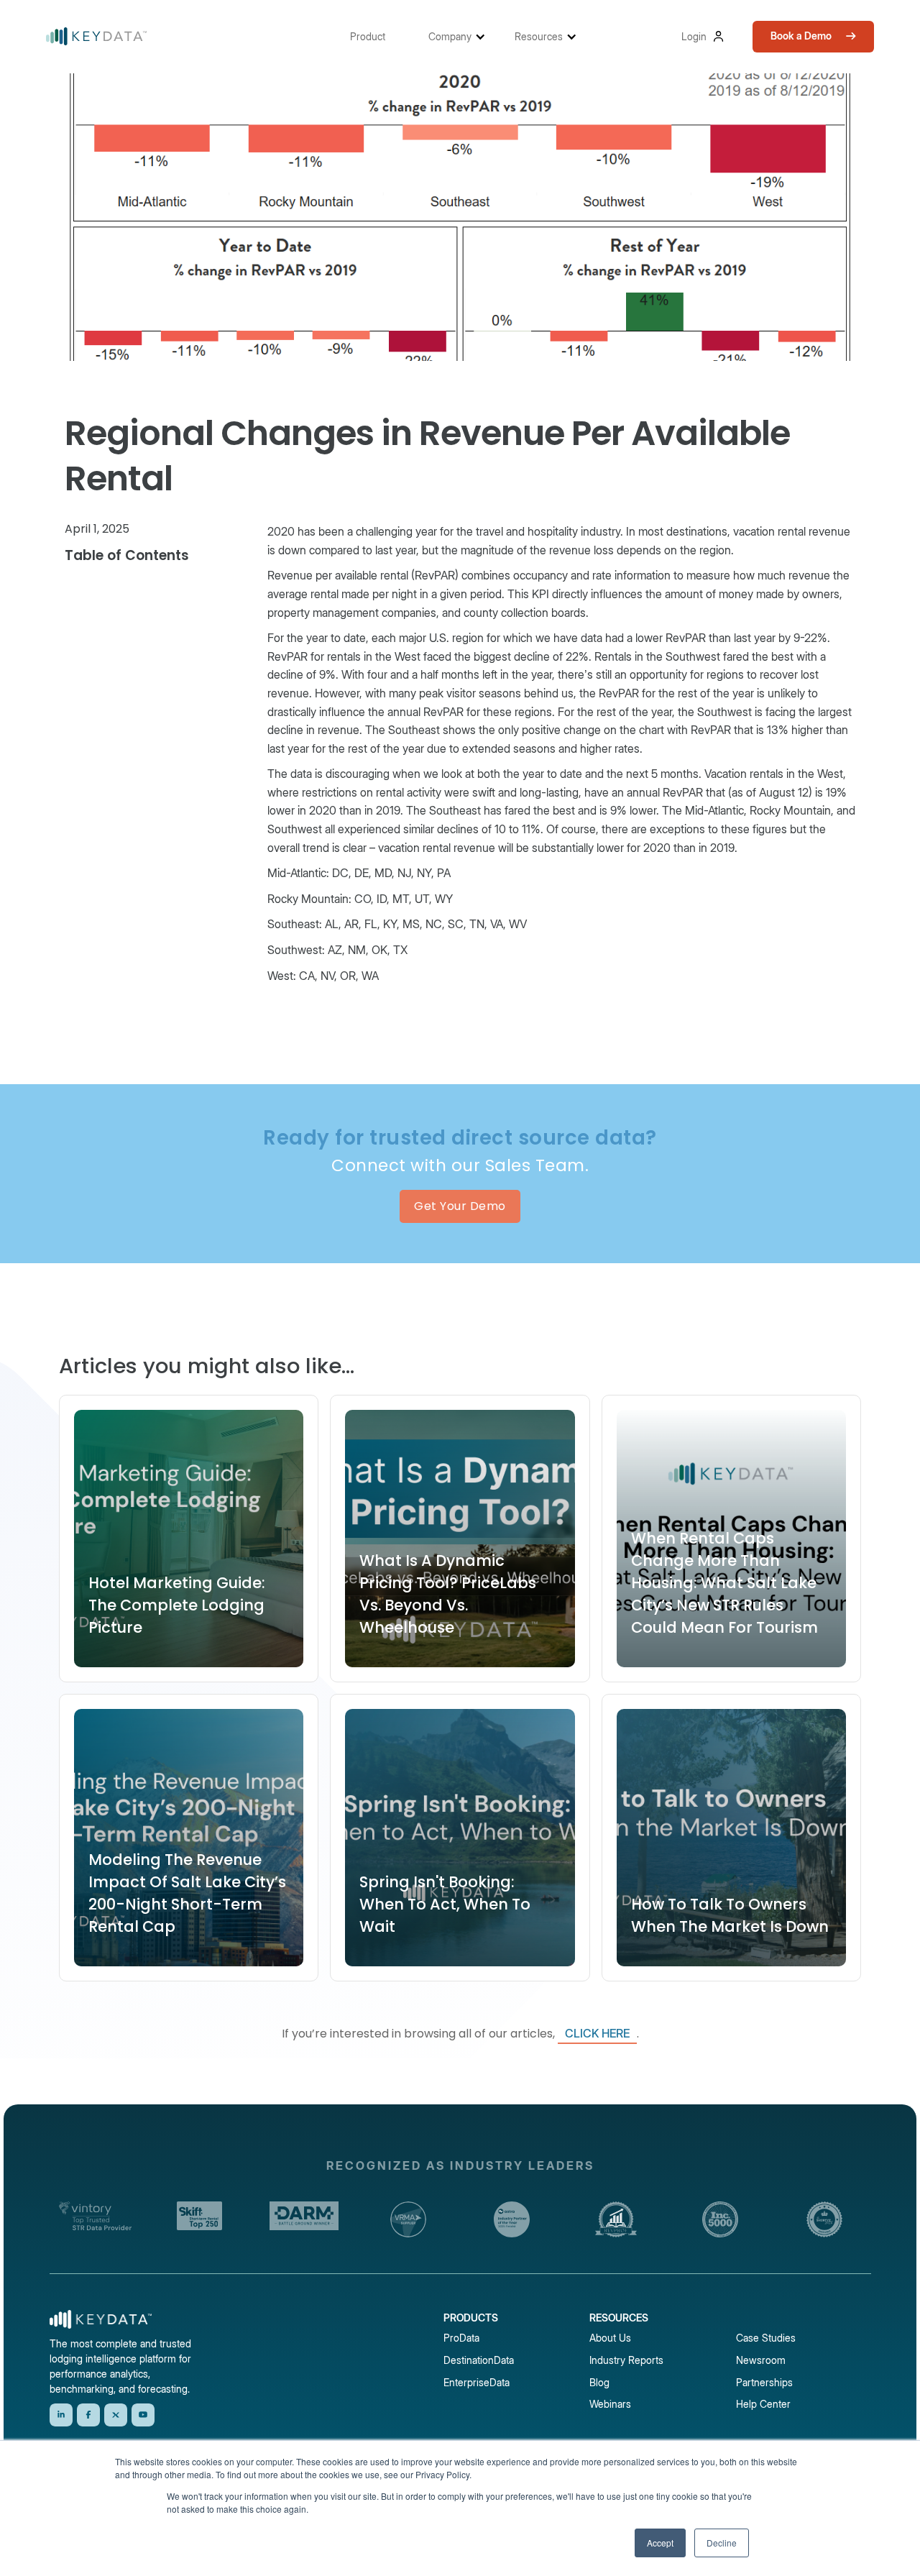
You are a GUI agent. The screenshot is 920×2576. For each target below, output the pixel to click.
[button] (375, 36)
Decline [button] (722, 2543)
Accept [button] (660, 2543)
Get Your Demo (460, 1206)
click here (597, 2033)
